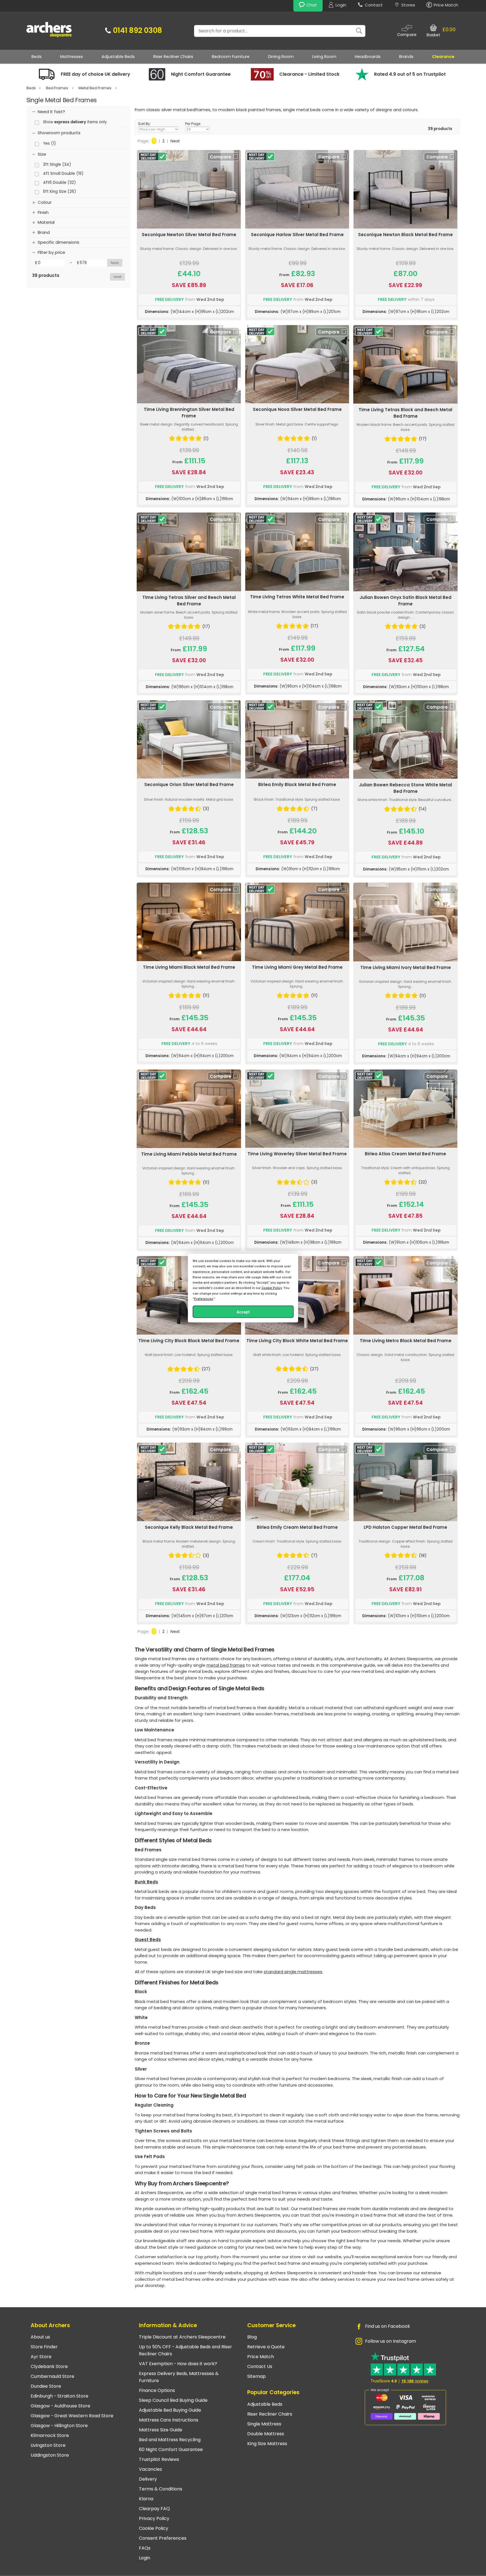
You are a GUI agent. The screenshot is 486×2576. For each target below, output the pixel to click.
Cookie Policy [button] (272, 1288)
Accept (243, 1312)
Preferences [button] (204, 1299)
